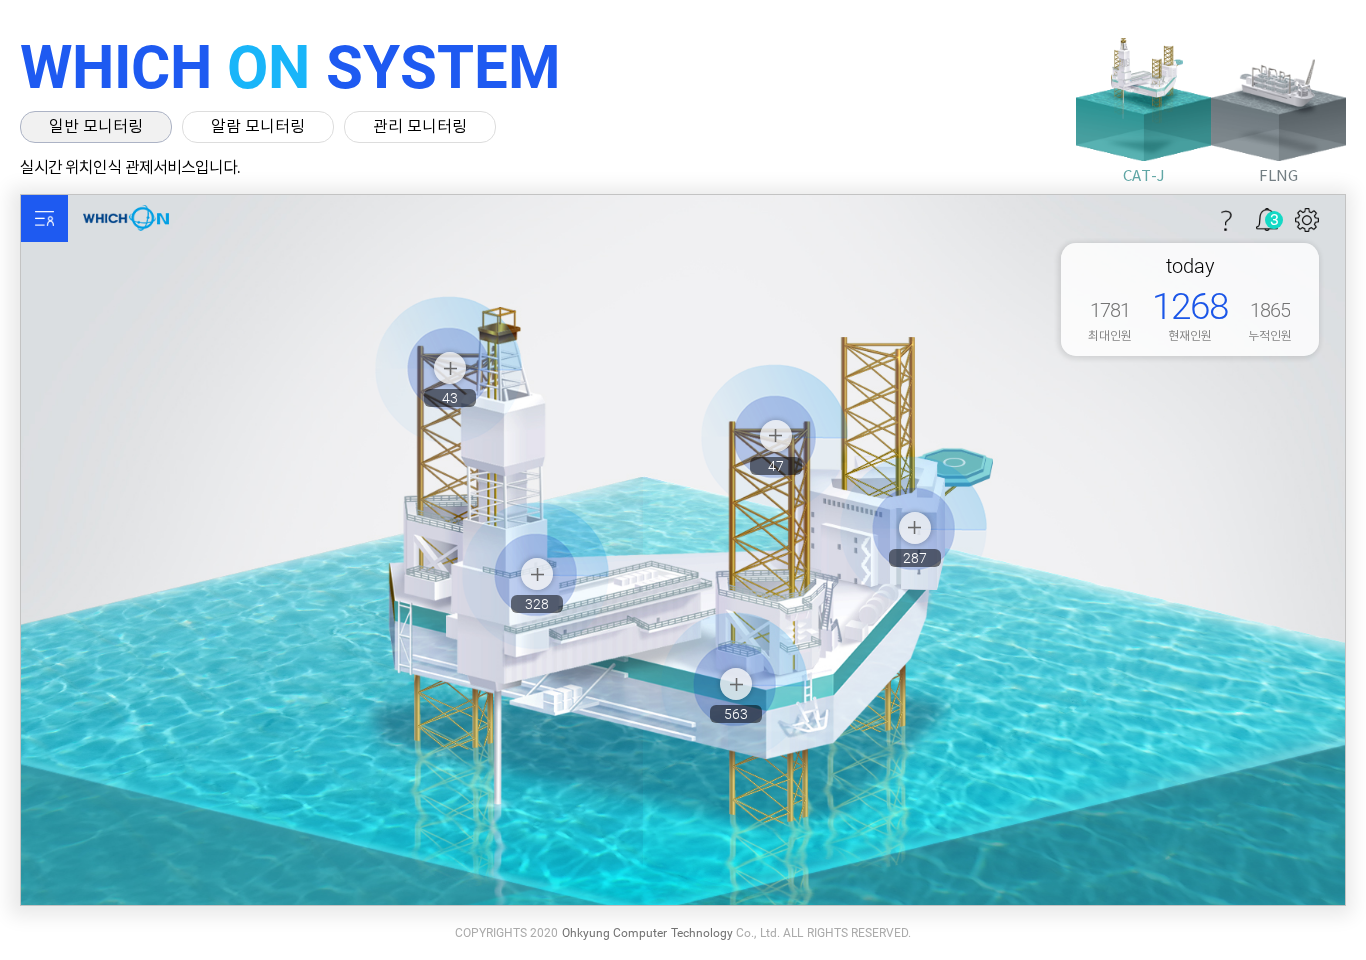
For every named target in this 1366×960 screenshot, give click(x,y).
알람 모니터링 (258, 127)
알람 (1263, 215)
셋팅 (1307, 220)
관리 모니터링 (420, 127)
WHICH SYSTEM (290, 67)
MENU (44, 218)
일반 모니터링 (96, 127)
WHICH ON (135, 218)
